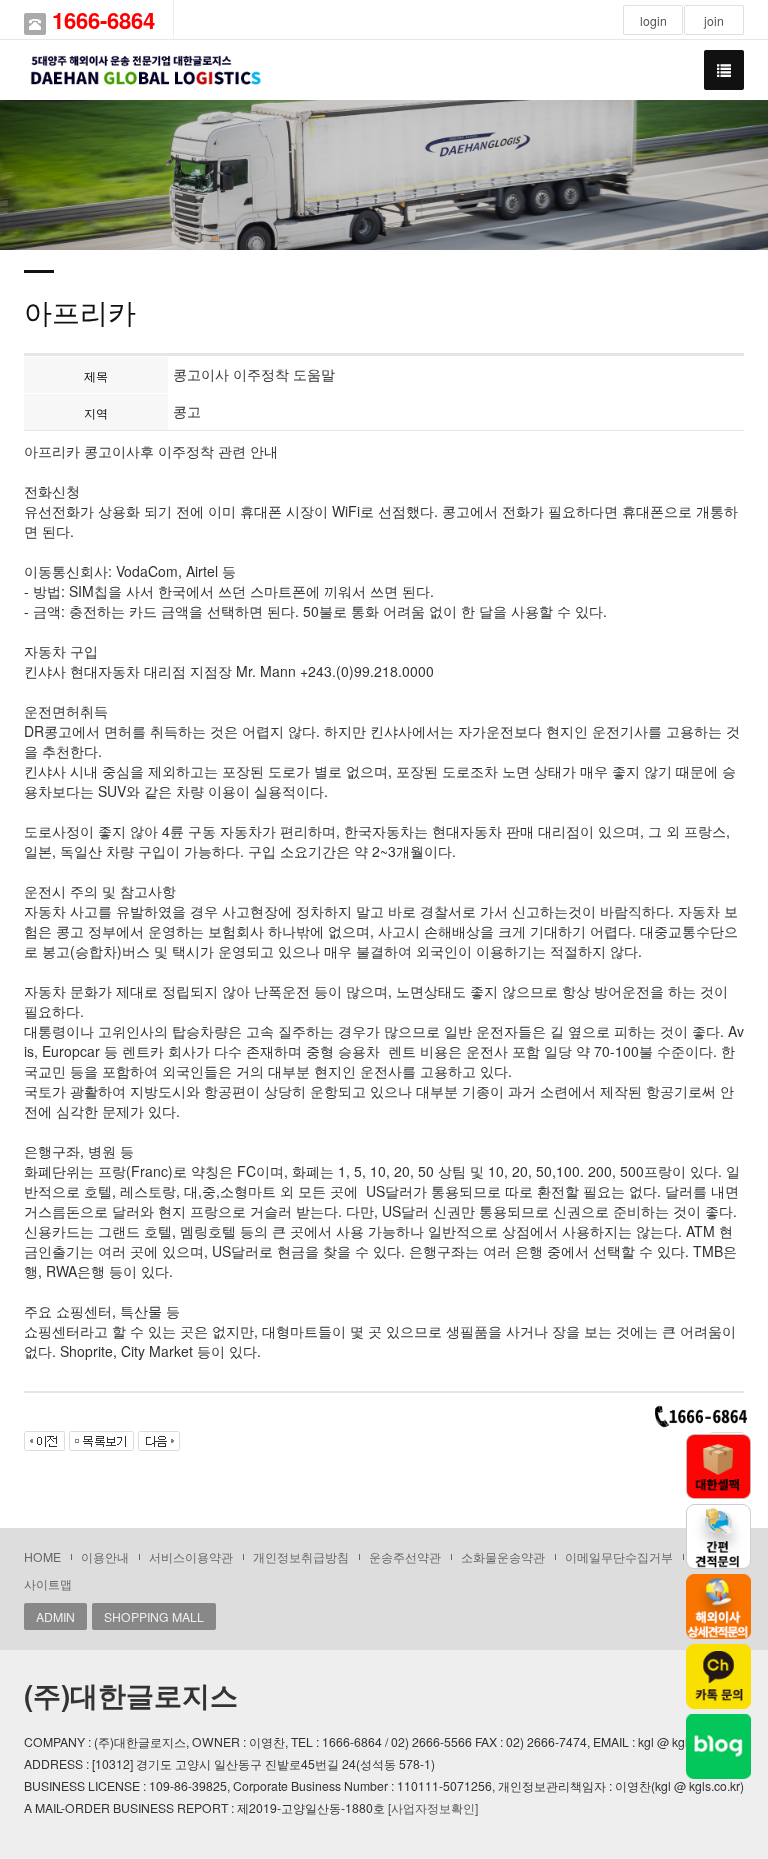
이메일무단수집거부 (619, 1556)
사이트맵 (48, 1583)
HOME (42, 1556)
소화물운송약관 (503, 1556)
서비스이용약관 (191, 1556)
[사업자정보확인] (433, 1807)
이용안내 (105, 1556)
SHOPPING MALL (154, 1616)
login (653, 20)
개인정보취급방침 (301, 1556)
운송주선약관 (405, 1556)
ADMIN (55, 1616)
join (714, 20)
